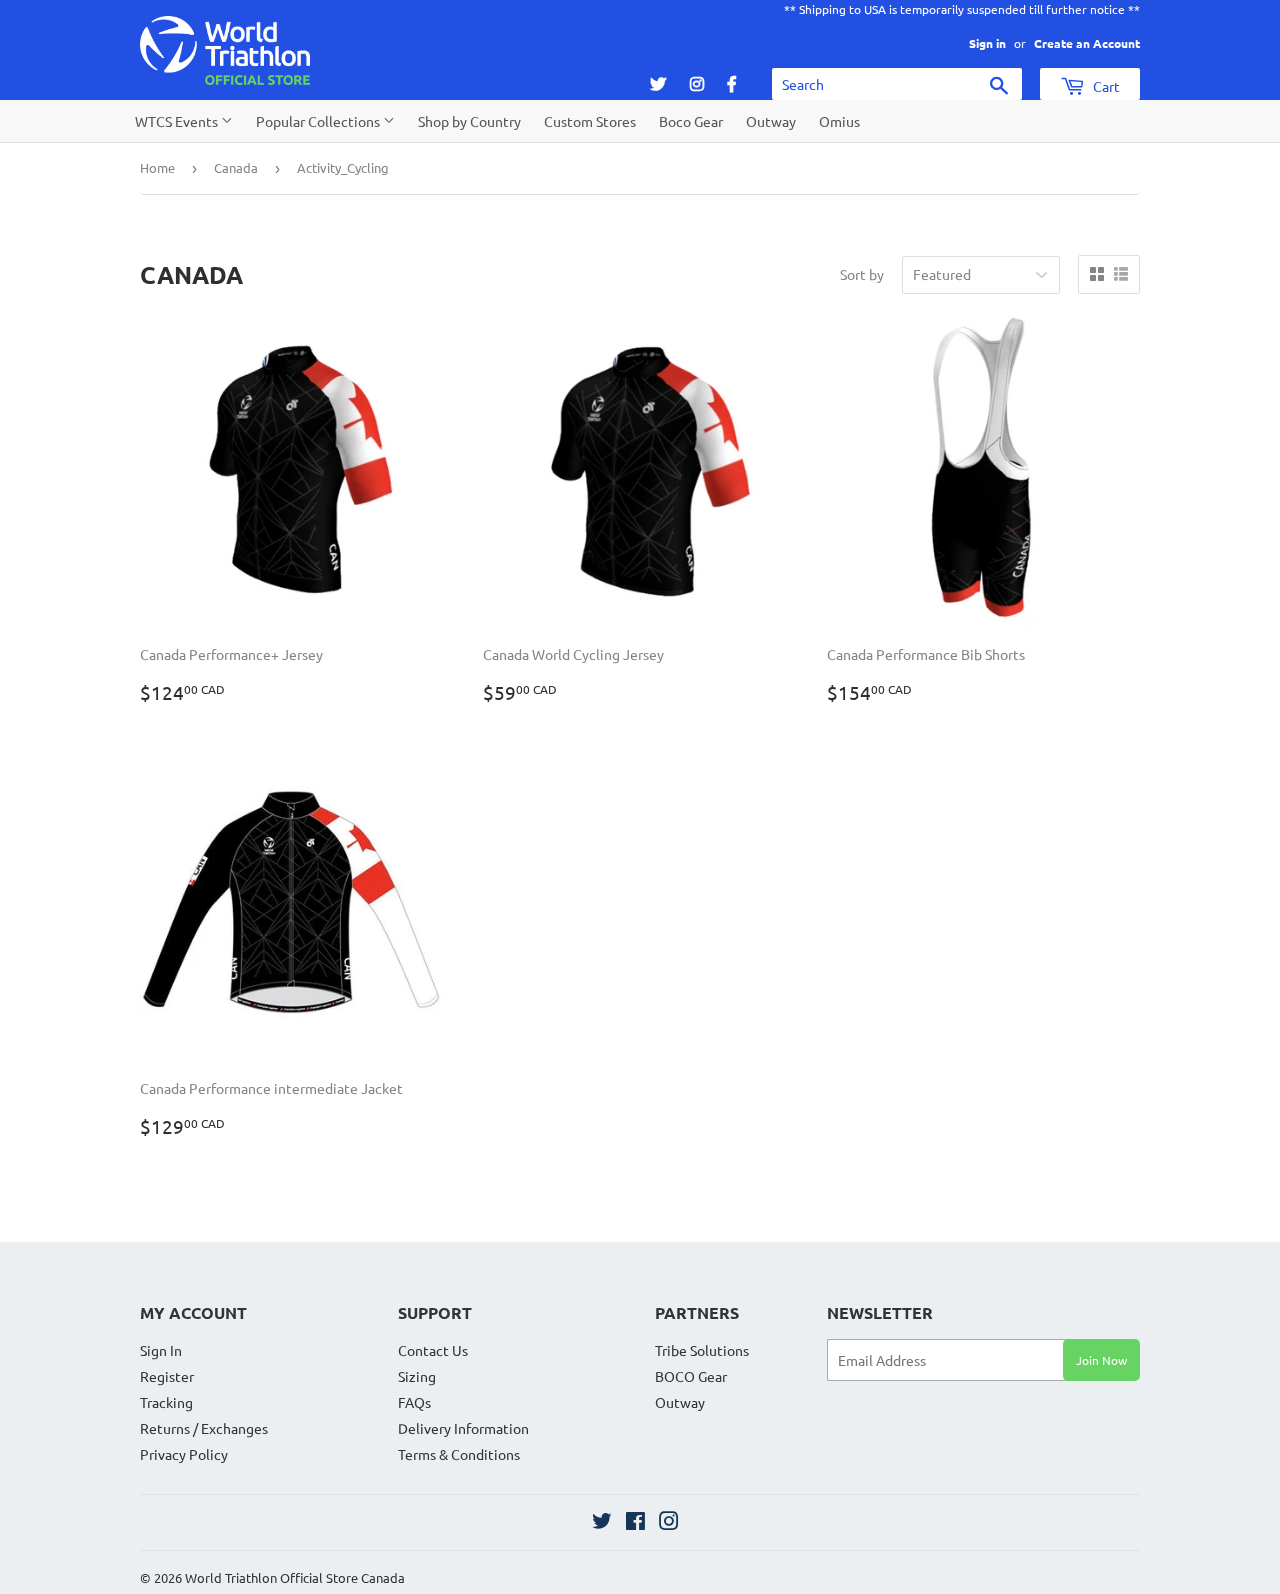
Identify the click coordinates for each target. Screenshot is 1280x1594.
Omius (839, 121)
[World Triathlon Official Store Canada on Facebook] (635, 1523)
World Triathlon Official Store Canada (295, 1577)
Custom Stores (590, 121)
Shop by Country (469, 121)
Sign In (161, 1350)
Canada (236, 167)
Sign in (987, 43)
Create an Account (1087, 43)
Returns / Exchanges (204, 1428)
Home (157, 167)
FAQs (414, 1402)
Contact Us (433, 1350)
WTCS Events (178, 121)
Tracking (166, 1402)
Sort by (862, 274)
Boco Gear (691, 121)
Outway (771, 121)
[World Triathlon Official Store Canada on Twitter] (602, 1523)
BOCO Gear (691, 1376)
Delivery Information (463, 1428)
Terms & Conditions (459, 1454)
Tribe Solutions (702, 1350)
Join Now (1101, 1360)
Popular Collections (319, 121)
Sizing (417, 1376)
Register (167, 1376)
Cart (1105, 86)
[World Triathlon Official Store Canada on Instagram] (669, 1523)
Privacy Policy (184, 1454)
